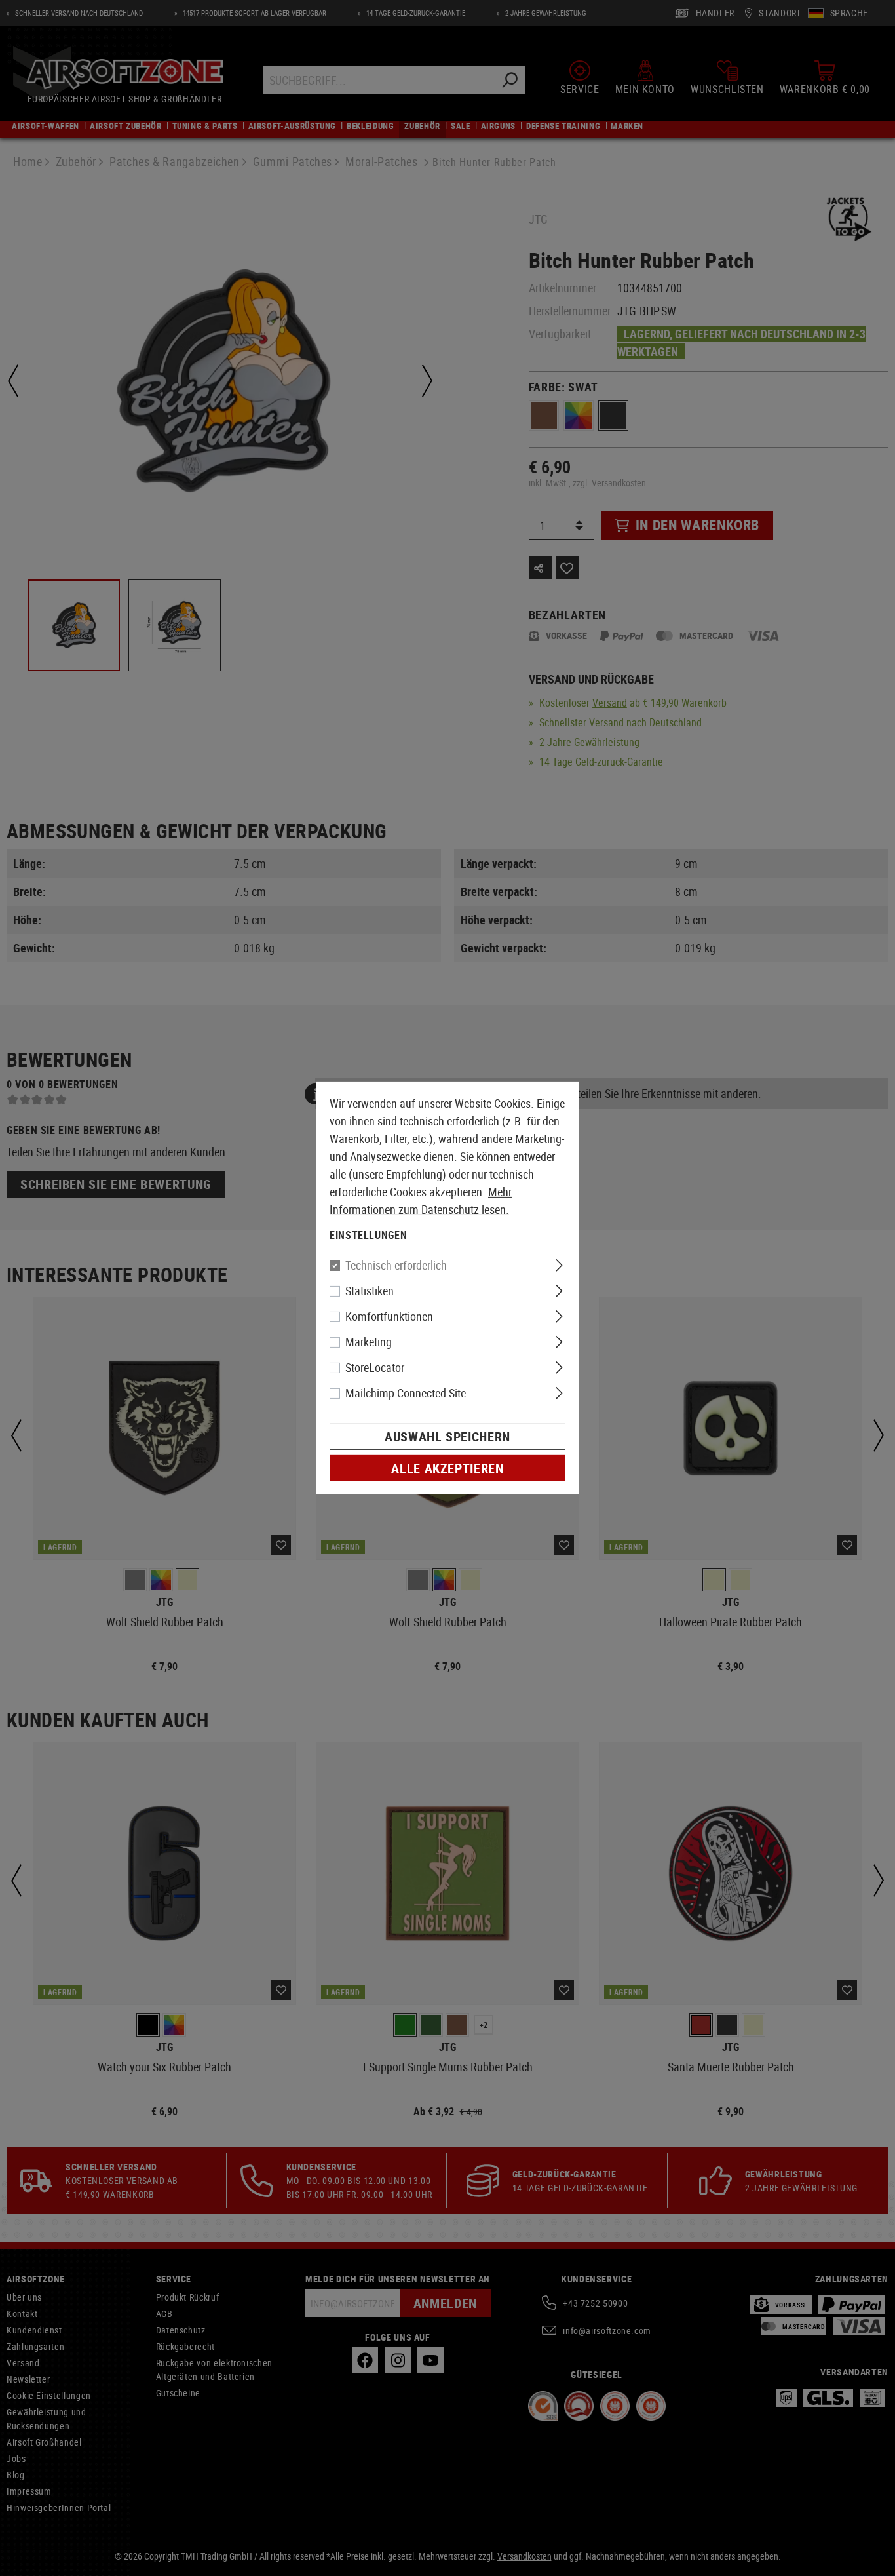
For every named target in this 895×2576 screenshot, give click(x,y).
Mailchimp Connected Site (406, 1393)
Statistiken (370, 1291)
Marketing (369, 1342)
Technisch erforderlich (396, 1265)
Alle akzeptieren (447, 1468)
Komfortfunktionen (389, 1316)
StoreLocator (375, 1367)
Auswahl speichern (447, 1436)
